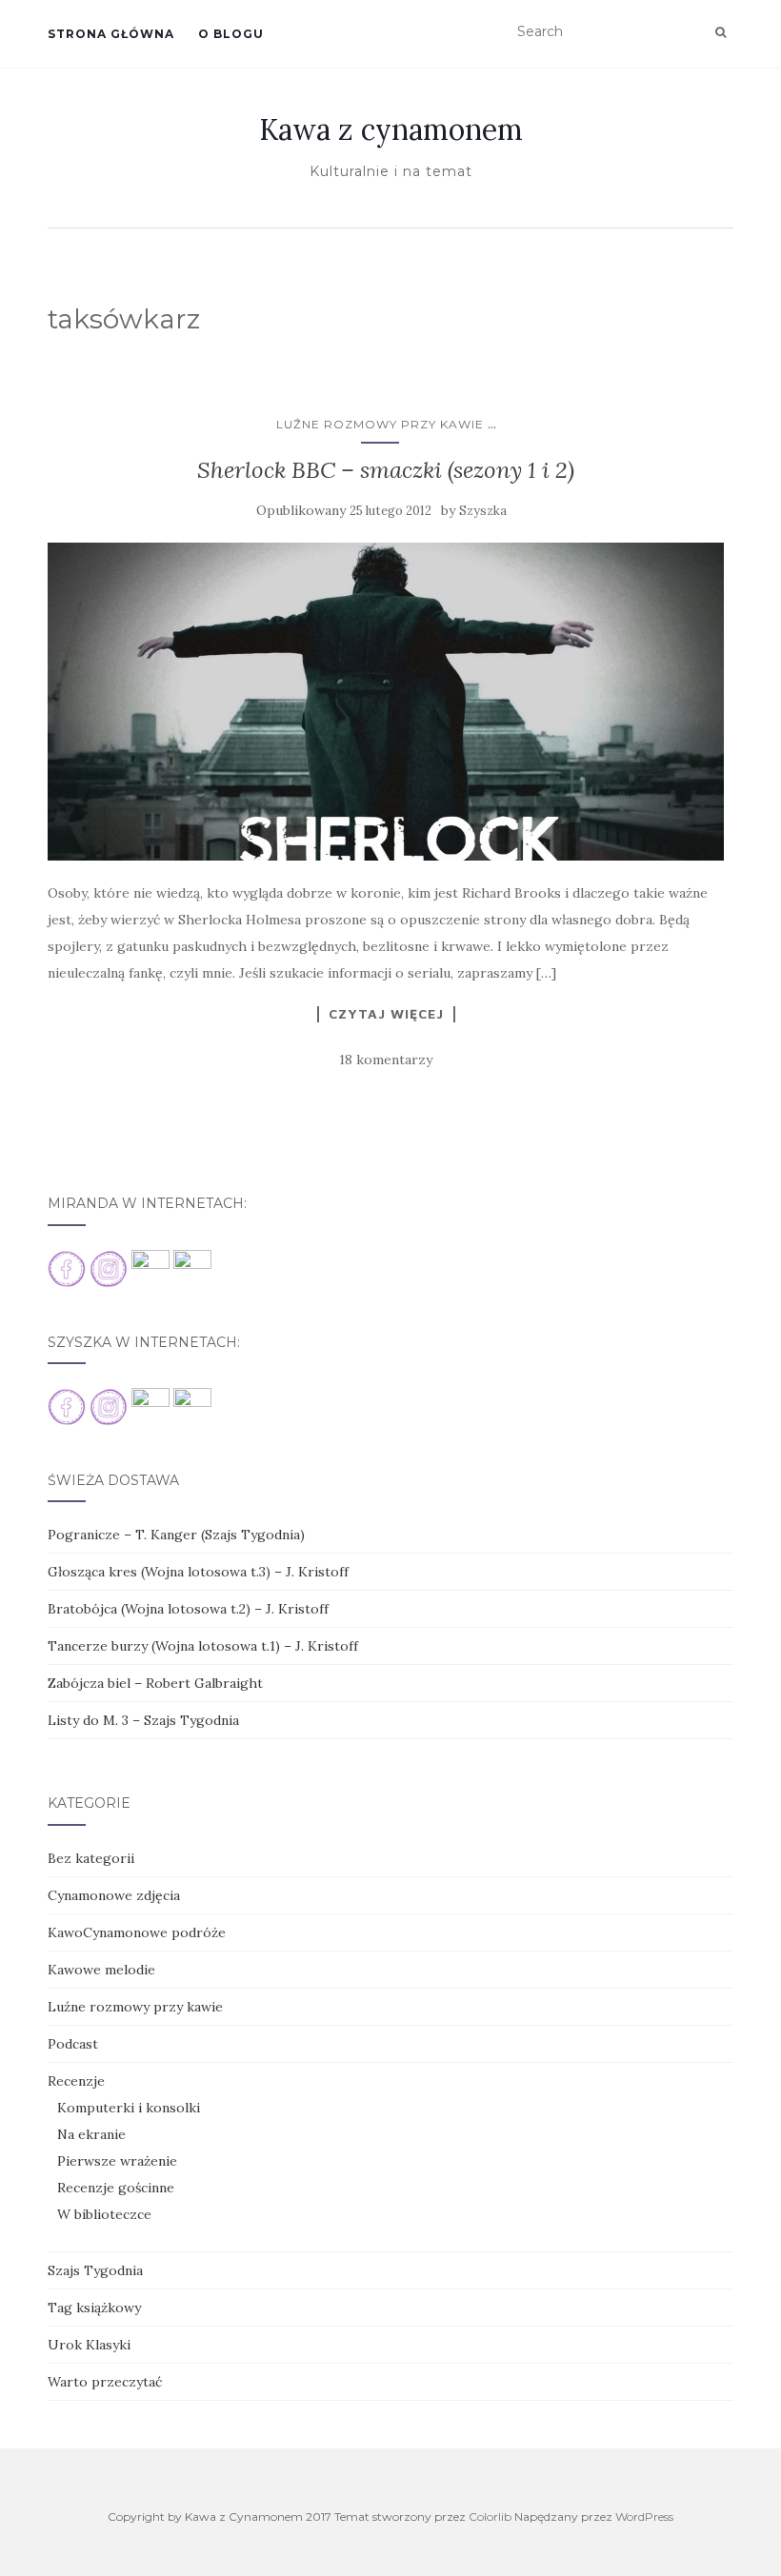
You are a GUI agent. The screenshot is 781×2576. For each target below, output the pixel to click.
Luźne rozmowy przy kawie (380, 424)
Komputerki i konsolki (129, 2108)
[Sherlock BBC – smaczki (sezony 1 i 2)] (386, 702)
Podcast (73, 2044)
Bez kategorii (91, 1858)
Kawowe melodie (101, 1970)
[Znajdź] (721, 32)
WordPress (644, 2517)
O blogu (231, 34)
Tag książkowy (94, 2308)
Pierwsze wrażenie (117, 2161)
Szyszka (483, 511)
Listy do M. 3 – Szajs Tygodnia (143, 1720)
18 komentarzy (386, 1060)
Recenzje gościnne (116, 2188)
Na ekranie (91, 2134)
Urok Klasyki (89, 2345)
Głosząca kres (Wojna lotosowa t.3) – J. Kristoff (198, 1572)
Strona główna (111, 34)
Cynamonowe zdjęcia (114, 1895)
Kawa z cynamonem (391, 129)
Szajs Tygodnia (95, 2270)
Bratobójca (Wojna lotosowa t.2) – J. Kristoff (188, 1609)
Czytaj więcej (386, 1014)
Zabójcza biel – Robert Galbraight (155, 1683)
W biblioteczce (104, 2214)
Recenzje (76, 2081)
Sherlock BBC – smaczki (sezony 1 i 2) (386, 470)
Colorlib (490, 2517)
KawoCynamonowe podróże (137, 1932)
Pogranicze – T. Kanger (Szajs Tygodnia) (176, 1535)
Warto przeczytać (105, 2382)
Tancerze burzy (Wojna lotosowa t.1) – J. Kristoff (203, 1646)
